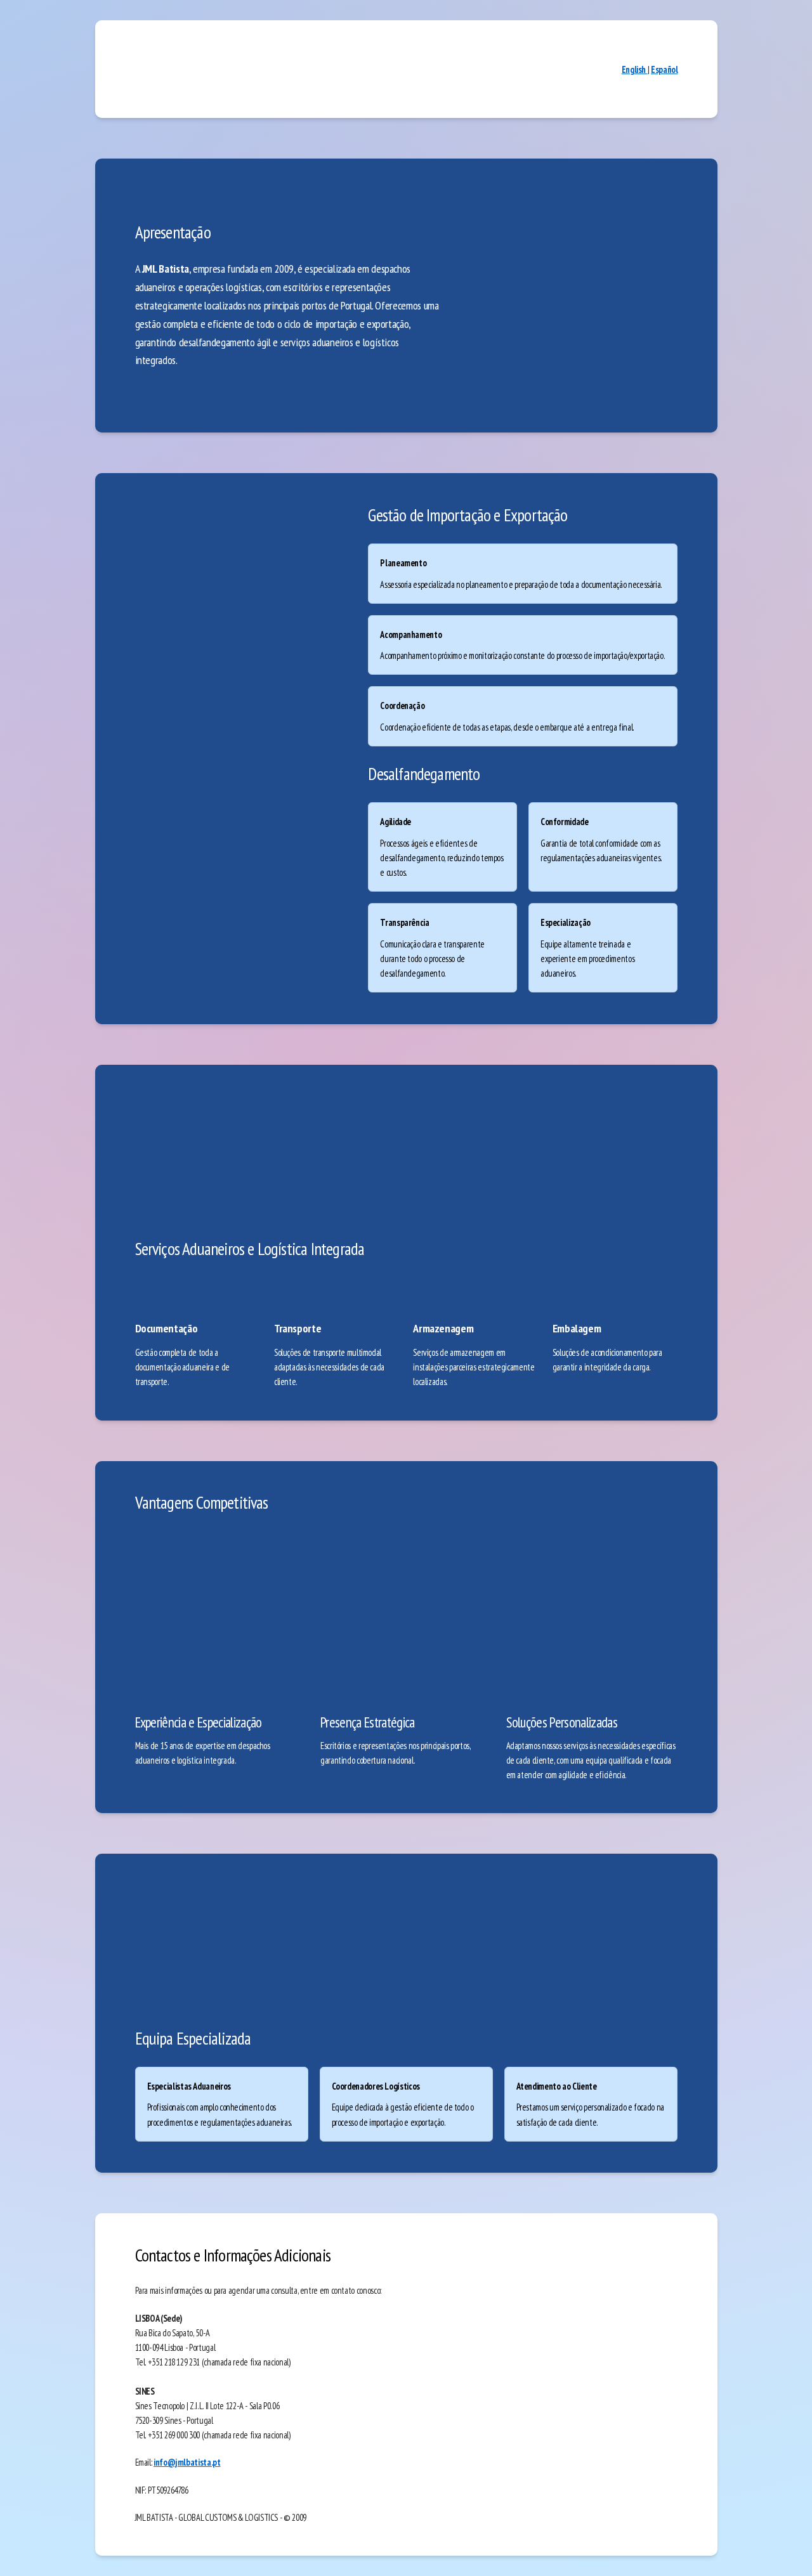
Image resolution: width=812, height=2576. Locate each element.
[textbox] (406, 1288)
